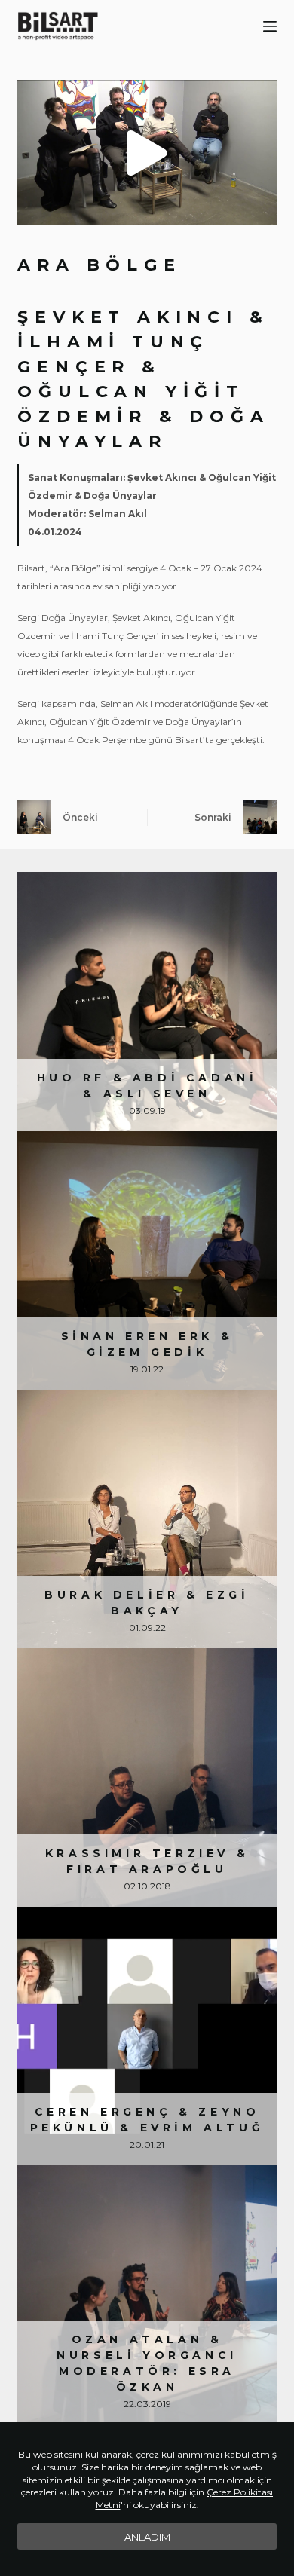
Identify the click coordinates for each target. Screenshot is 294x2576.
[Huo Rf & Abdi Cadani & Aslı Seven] (147, 1001)
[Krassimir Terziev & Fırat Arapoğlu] (147, 1778)
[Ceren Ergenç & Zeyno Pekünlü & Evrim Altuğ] (147, 2036)
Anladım (147, 2537)
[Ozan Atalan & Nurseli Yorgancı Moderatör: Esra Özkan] (147, 2295)
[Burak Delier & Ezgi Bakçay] (147, 1519)
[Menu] (270, 26)
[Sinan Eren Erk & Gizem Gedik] (147, 1260)
